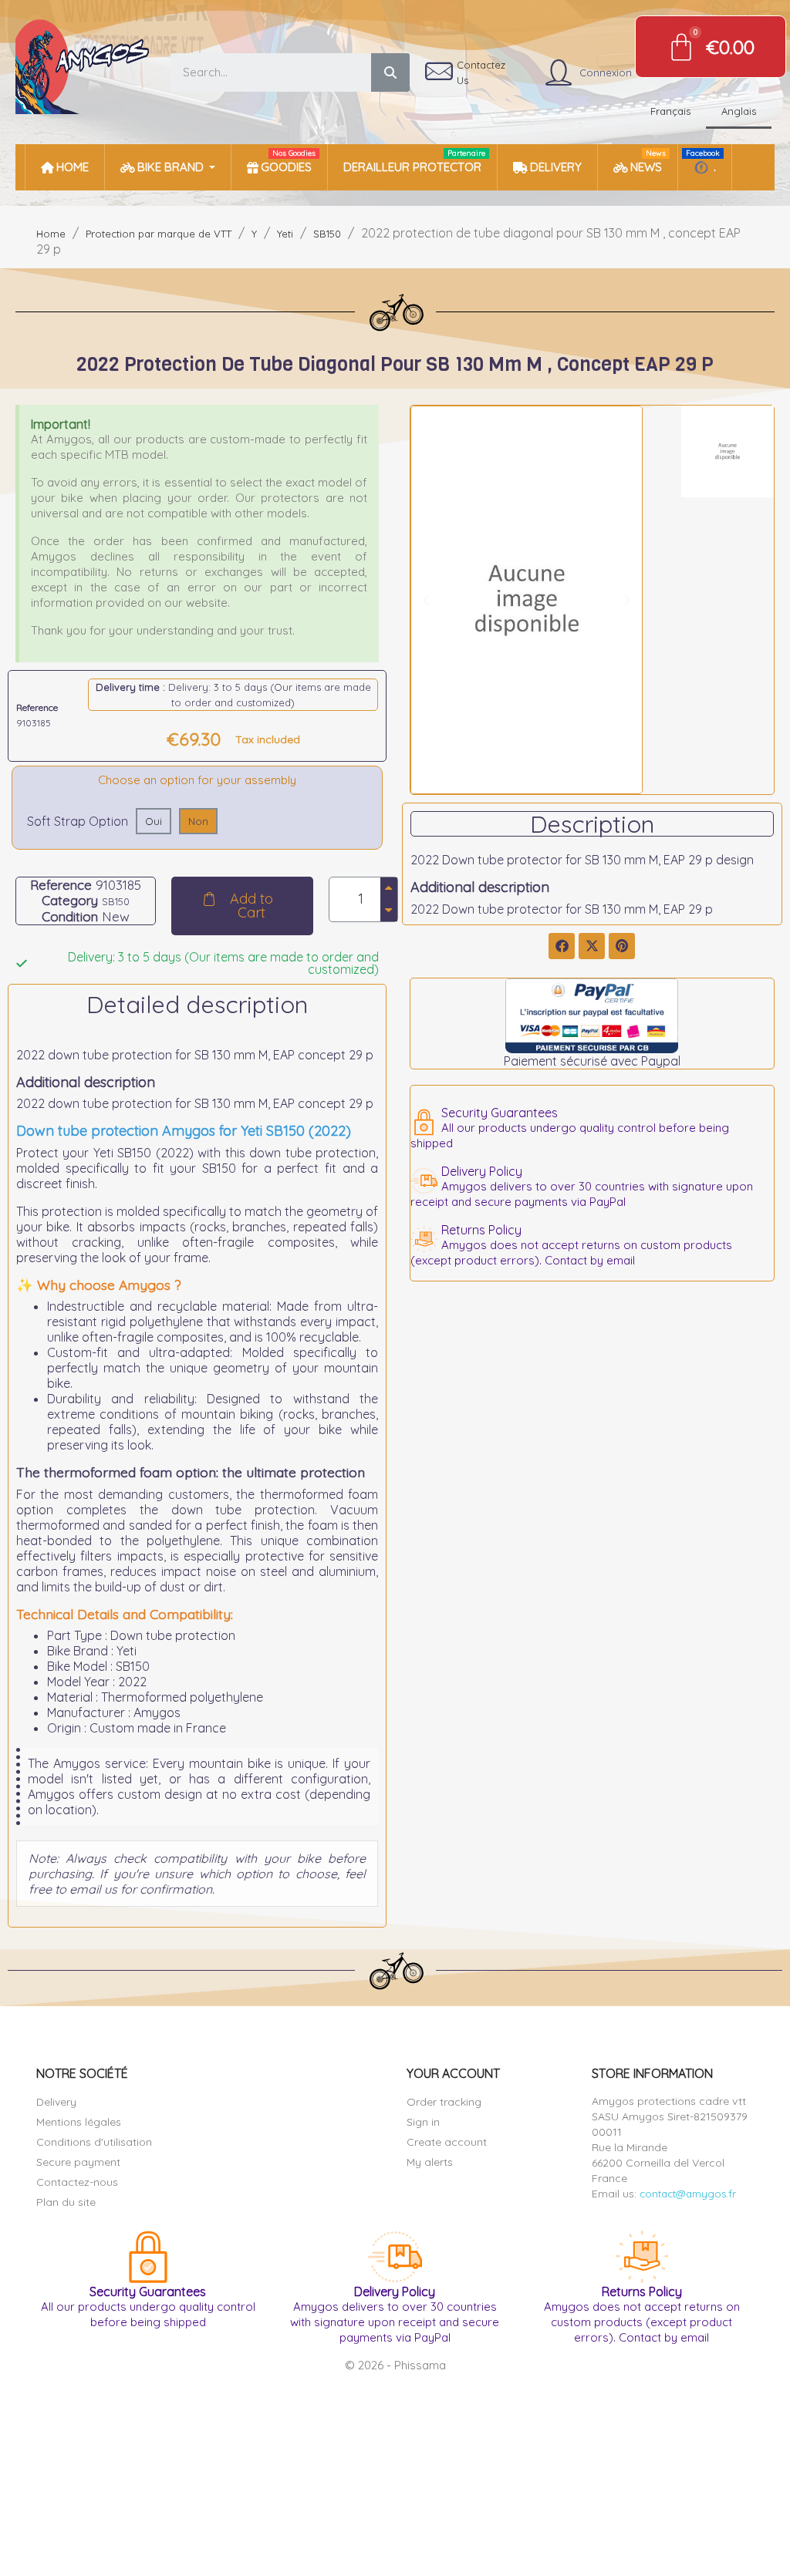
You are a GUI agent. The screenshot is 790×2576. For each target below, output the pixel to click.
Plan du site (66, 2202)
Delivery (56, 2102)
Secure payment (78, 2162)
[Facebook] (562, 946)
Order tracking (444, 2102)
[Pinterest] (622, 946)
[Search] (390, 72)
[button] (242, 906)
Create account (447, 2142)
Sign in (423, 2122)
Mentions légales (79, 2122)
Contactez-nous (77, 2182)
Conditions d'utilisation (94, 2142)
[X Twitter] (592, 946)
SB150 (116, 901)
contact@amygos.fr (688, 2194)
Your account (453, 2073)
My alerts (430, 2162)
